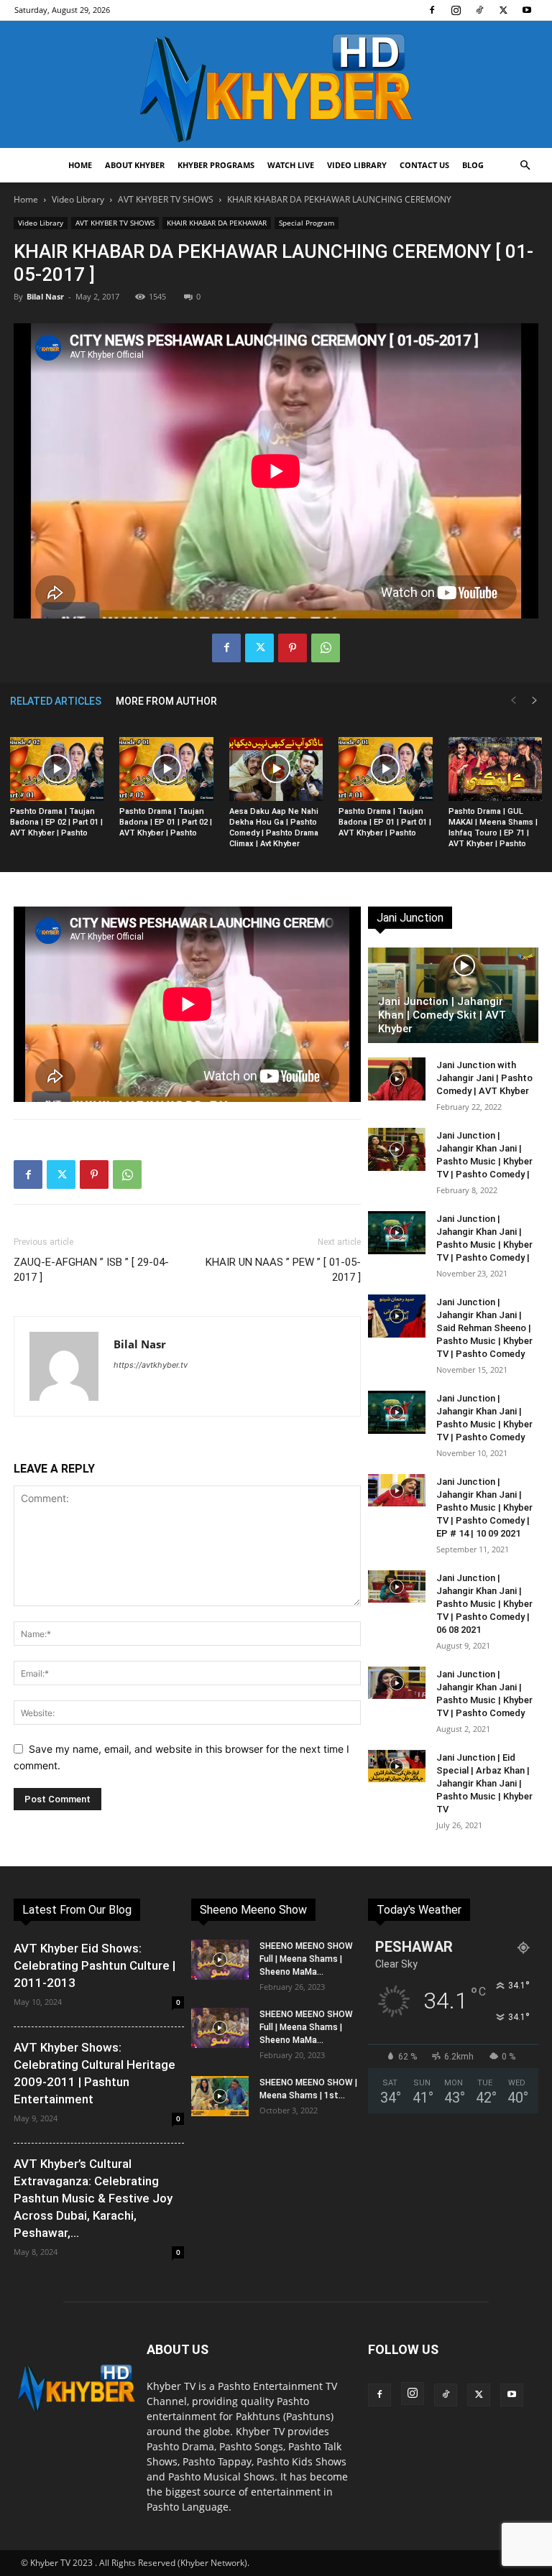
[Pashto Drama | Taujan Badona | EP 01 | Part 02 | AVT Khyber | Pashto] (166, 769)
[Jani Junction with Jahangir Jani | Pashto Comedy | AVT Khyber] (397, 1079)
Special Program (307, 223)
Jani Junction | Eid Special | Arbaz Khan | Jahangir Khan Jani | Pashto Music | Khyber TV (484, 1783)
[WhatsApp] (326, 648)
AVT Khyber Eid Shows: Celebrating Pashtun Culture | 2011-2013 (95, 1965)
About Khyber (135, 165)
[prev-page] (513, 701)
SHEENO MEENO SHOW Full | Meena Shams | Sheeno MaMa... (306, 1959)
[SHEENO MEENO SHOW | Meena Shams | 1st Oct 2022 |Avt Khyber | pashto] (220, 2096)
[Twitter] (503, 10)
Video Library (357, 165)
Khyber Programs (216, 165)
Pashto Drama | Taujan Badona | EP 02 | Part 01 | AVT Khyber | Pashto (56, 822)
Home (80, 165)
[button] (525, 166)
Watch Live (291, 165)
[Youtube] (527, 10)
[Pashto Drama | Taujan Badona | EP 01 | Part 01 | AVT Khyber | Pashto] (385, 769)
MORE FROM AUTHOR (166, 701)
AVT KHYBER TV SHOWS (166, 199)
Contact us (424, 165)
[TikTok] (479, 10)
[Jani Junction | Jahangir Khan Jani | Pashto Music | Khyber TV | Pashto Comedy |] (397, 1149)
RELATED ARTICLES (56, 701)
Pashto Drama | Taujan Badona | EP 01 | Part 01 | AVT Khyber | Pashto (385, 822)
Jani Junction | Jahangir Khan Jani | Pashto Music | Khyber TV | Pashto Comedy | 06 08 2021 (484, 1604)
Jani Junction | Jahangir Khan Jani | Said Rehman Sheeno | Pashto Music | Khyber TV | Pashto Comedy (484, 1328)
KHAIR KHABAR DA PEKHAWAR (217, 223)
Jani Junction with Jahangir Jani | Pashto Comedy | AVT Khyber (484, 1078)
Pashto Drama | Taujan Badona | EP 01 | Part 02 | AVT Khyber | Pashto (166, 822)
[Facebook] (432, 10)
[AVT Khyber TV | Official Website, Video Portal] (276, 84)
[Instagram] (456, 10)
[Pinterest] (293, 648)
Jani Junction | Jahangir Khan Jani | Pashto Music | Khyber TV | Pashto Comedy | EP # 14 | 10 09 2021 (484, 1507)
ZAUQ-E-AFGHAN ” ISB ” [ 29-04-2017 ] (91, 1270)
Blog (473, 165)
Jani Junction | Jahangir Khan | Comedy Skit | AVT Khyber (442, 1015)
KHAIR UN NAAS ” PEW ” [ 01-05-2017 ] (283, 1270)
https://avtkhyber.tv (151, 1365)
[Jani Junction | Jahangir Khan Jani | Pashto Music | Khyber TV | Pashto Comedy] (397, 1412)
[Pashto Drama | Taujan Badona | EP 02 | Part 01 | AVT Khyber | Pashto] (57, 769)
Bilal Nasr (45, 296)
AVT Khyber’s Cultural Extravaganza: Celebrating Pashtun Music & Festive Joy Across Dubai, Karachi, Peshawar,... (93, 2198)
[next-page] (535, 701)
